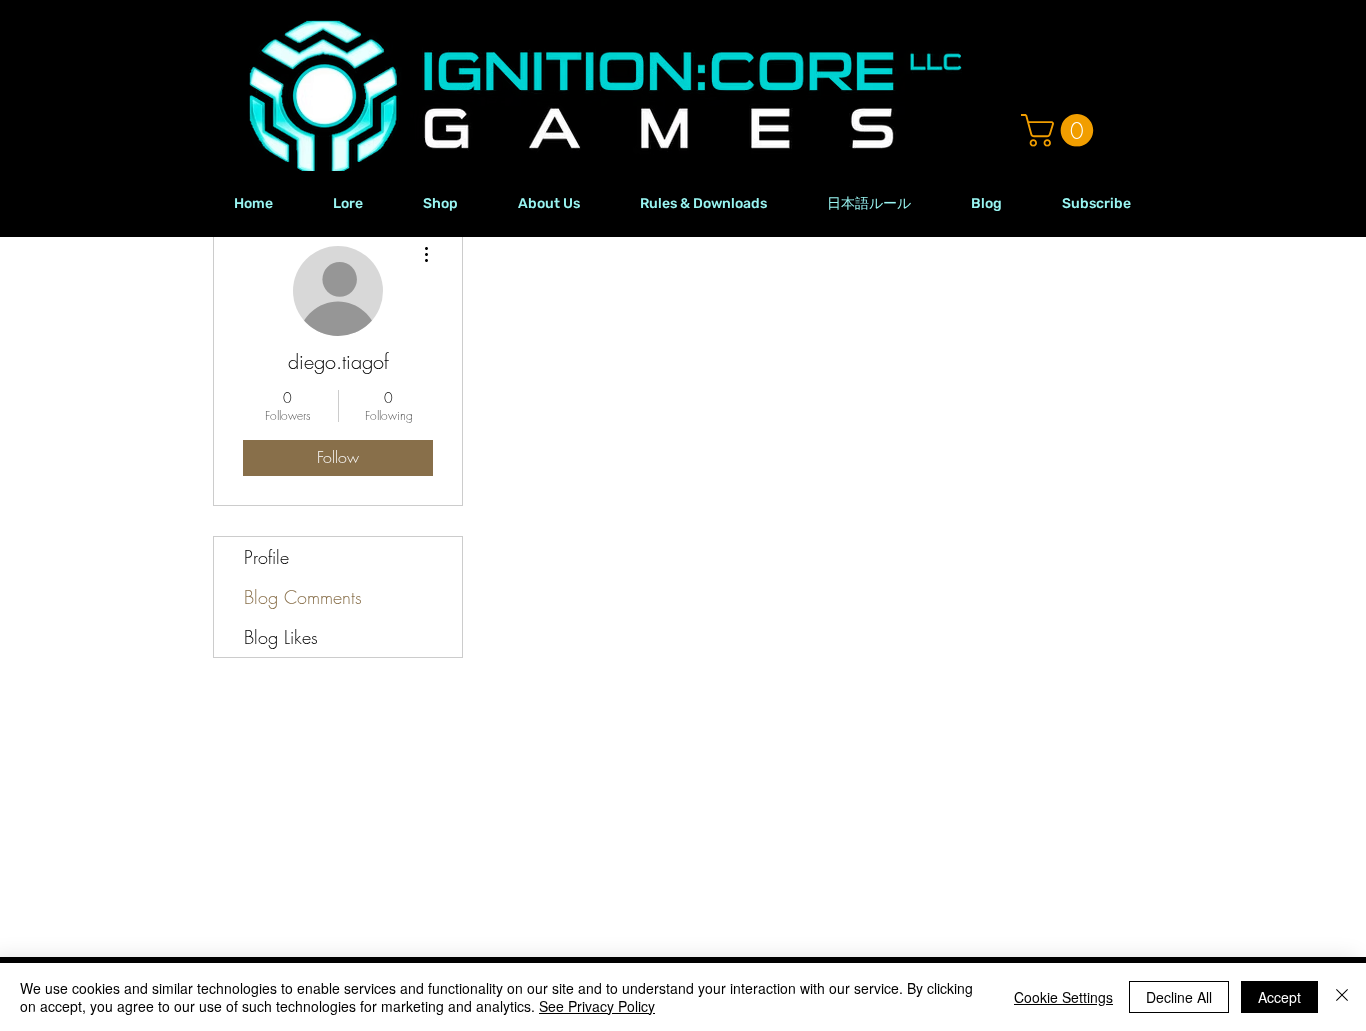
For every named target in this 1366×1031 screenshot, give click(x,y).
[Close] (1342, 997)
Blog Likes (281, 637)
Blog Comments (303, 597)
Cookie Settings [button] (1063, 997)
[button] (1061, 130)
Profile (266, 557)
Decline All (1179, 997)
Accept (1279, 997)
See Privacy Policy (597, 1006)
